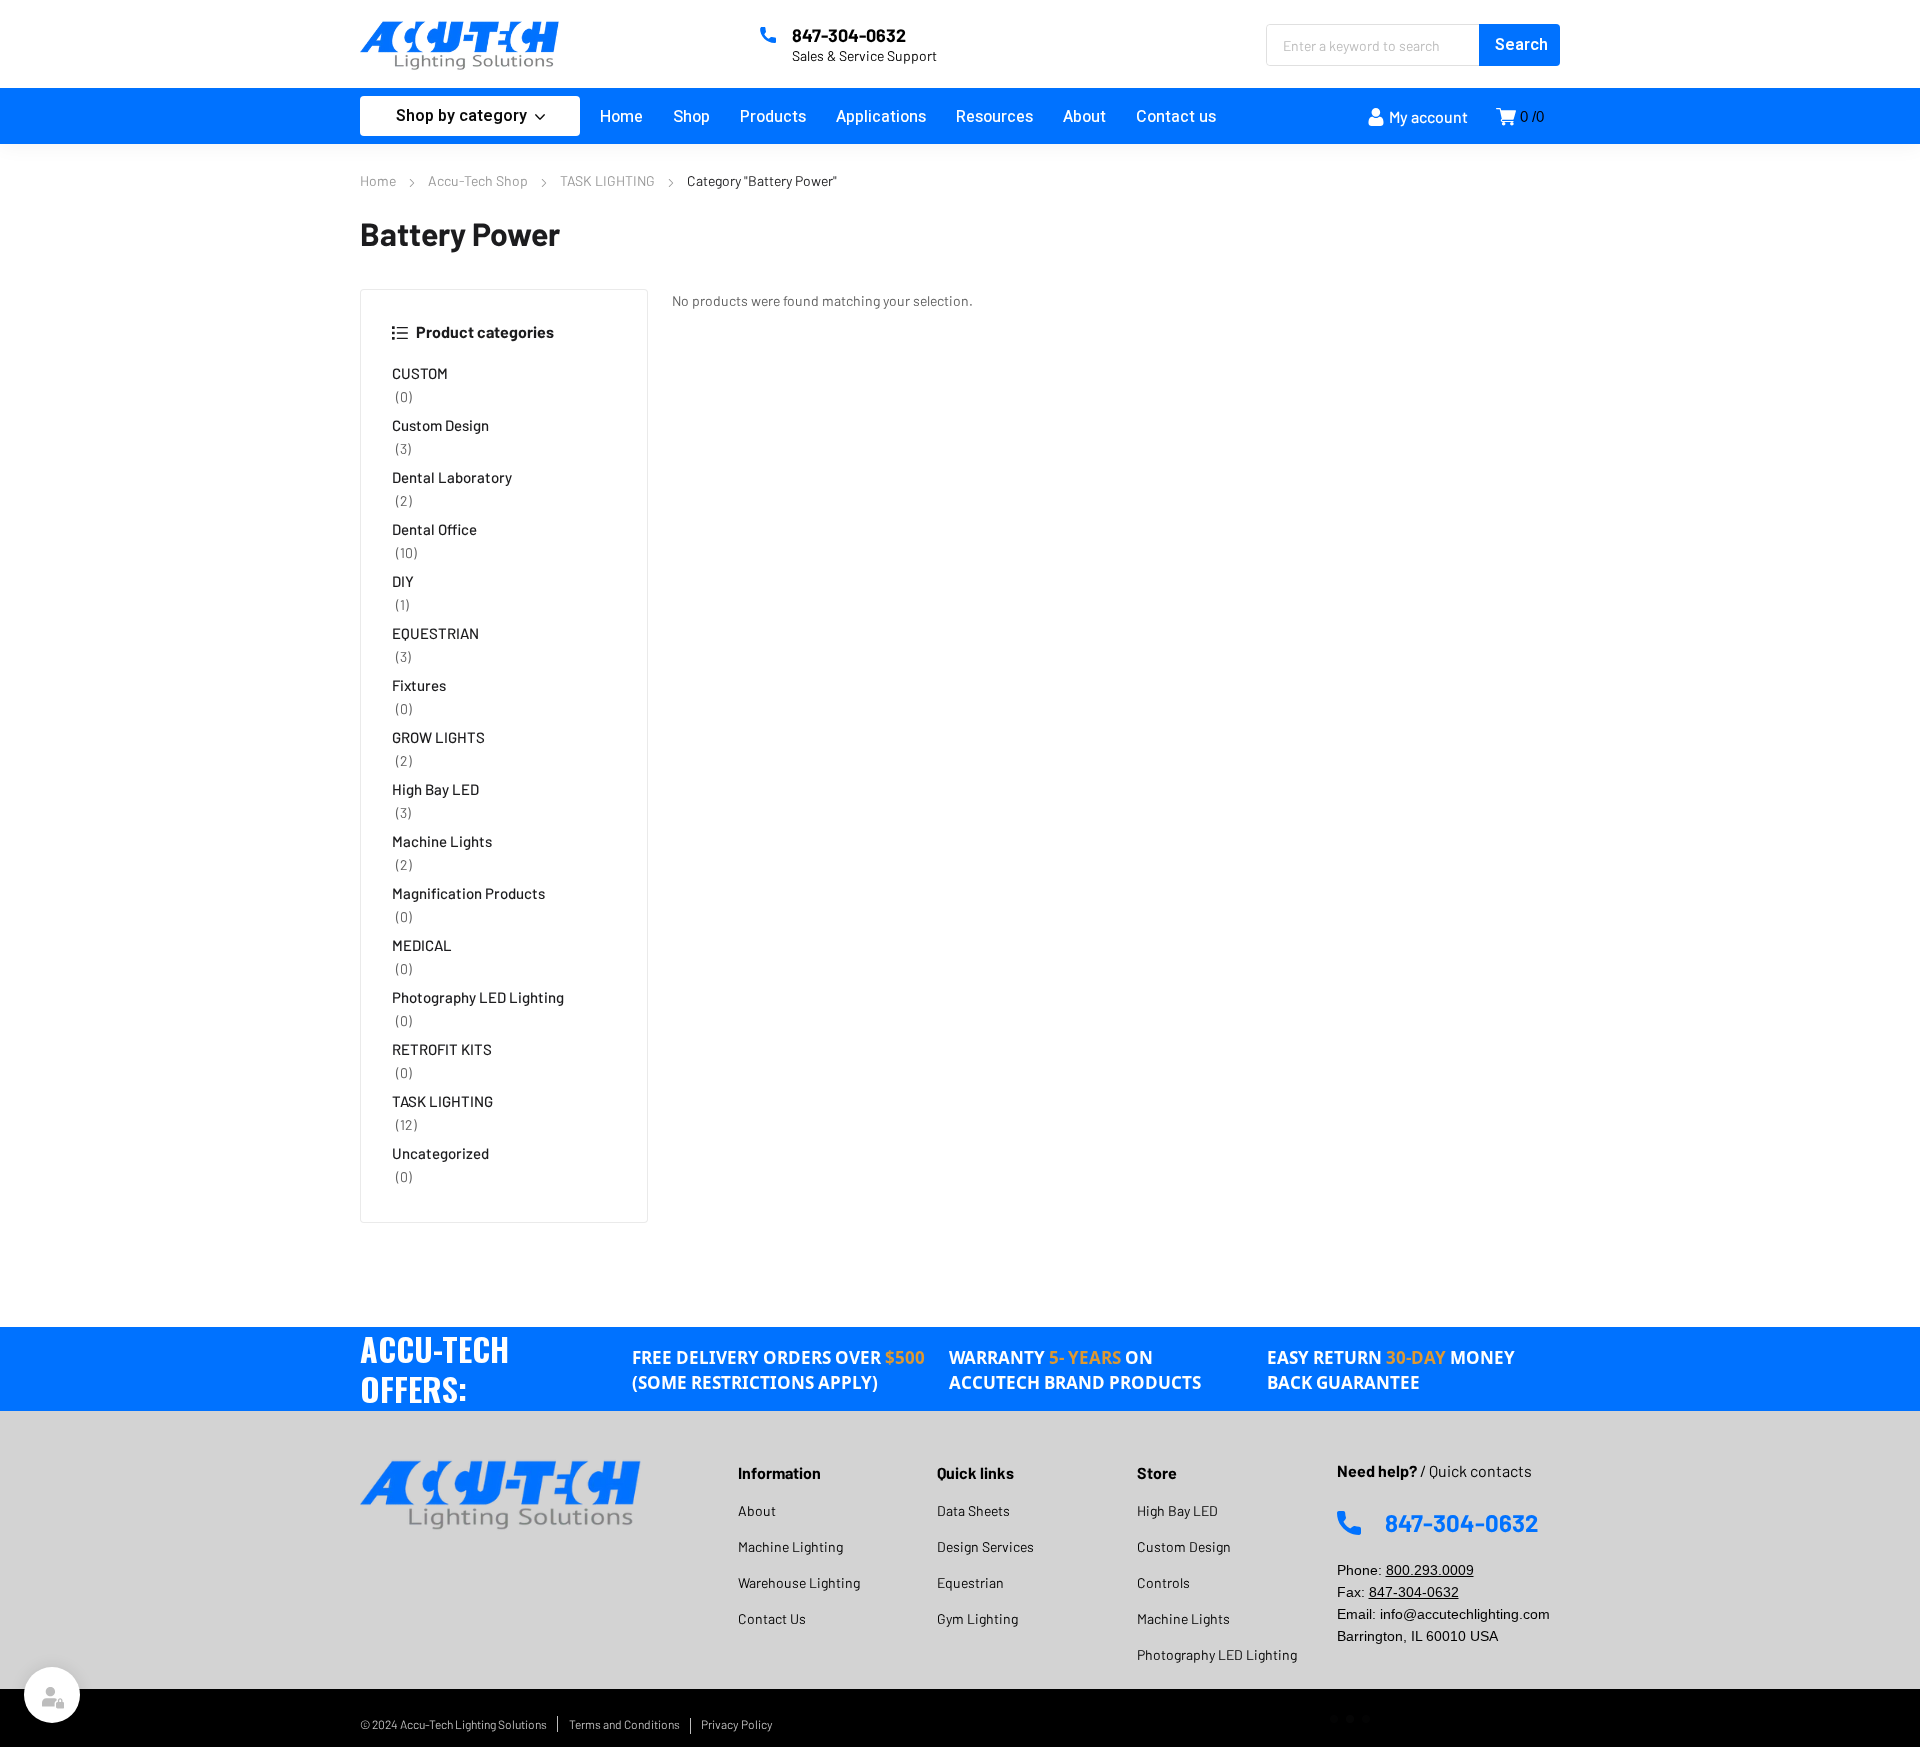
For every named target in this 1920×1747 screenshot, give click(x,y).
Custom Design (440, 425)
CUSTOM (420, 373)
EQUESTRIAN (435, 633)
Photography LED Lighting (478, 997)
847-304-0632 (1414, 1592)
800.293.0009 (1430, 1570)
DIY (403, 581)
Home (378, 180)
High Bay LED (435, 789)
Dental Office (434, 529)
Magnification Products (468, 893)
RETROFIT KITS (442, 1049)
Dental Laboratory (452, 477)
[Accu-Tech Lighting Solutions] (460, 44)
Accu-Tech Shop (478, 180)
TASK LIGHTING (607, 180)
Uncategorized (440, 1153)
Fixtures (419, 685)
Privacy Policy (737, 1724)
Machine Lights (442, 841)
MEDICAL (422, 945)
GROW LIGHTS (438, 737)
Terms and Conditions (624, 1724)
